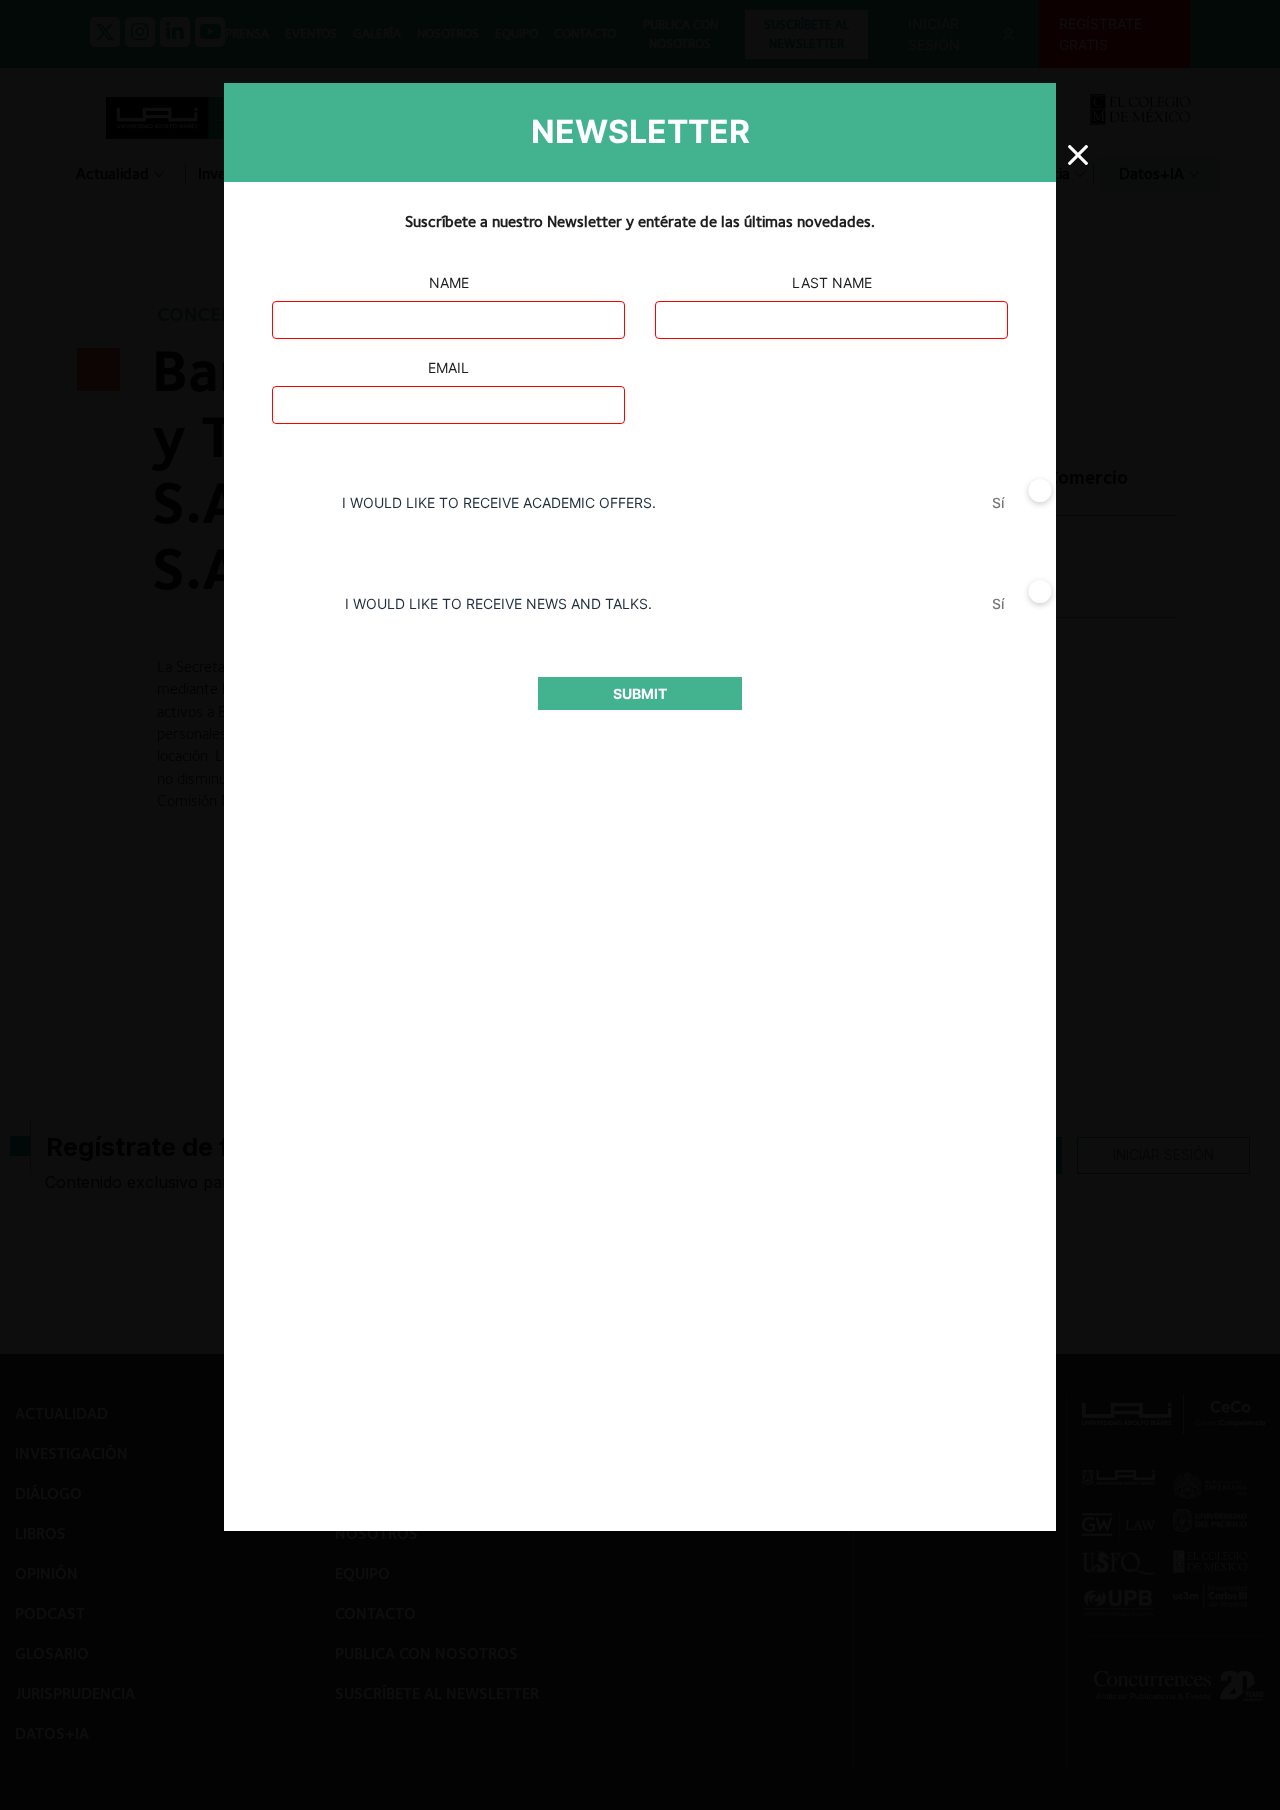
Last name (832, 282)
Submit (640, 693)
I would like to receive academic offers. (499, 502)
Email (448, 367)
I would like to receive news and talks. (498, 603)
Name (449, 282)
